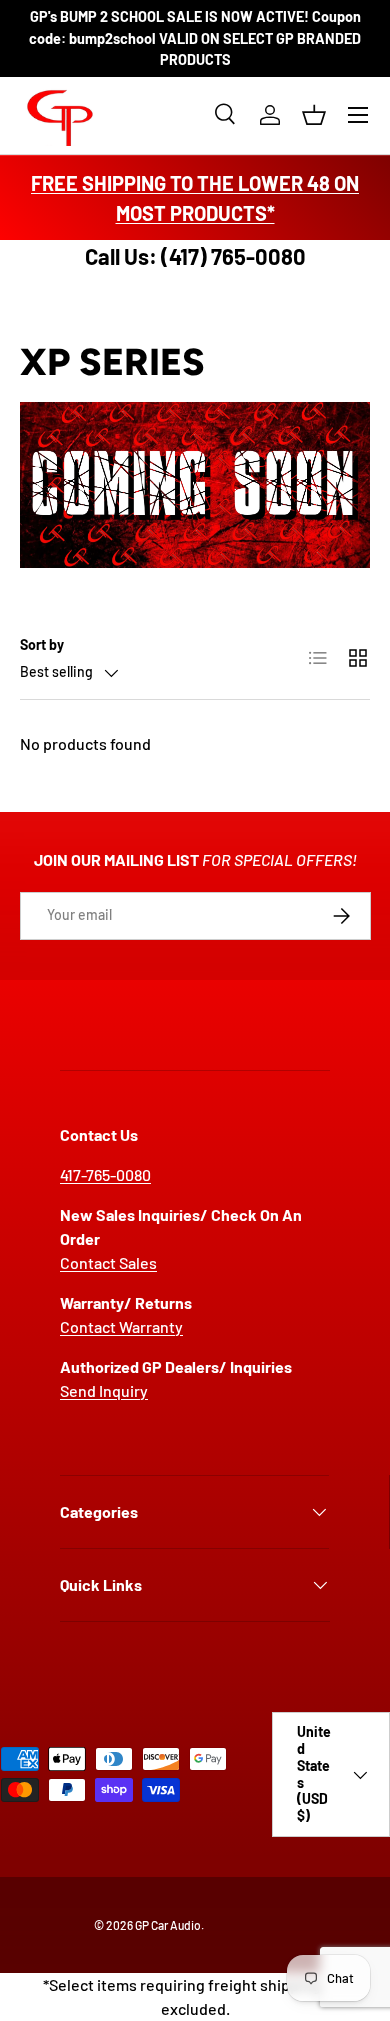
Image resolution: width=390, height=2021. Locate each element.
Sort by (42, 644)
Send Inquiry (104, 1390)
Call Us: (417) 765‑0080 (195, 256)
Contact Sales (108, 1262)
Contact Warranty (121, 1326)
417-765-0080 (105, 1174)
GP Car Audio (168, 1925)
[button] (314, 115)
